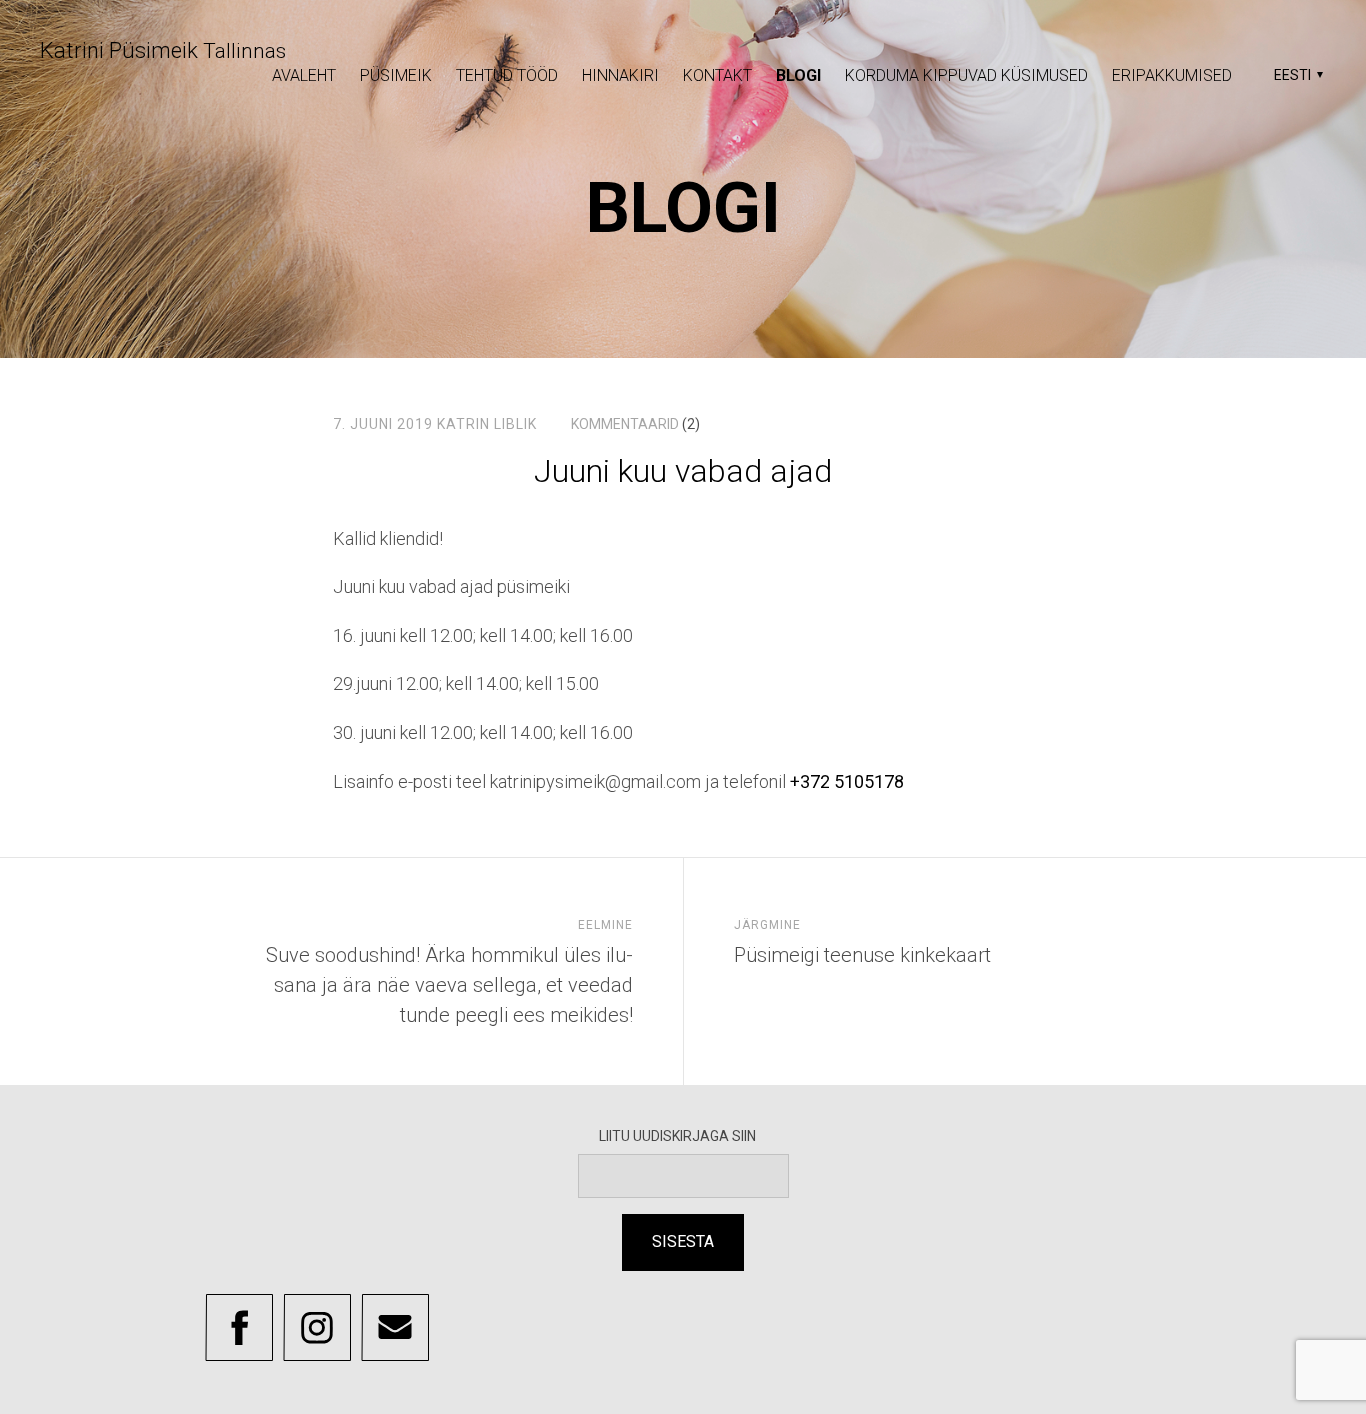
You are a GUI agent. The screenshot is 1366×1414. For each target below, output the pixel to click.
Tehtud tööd (507, 75)
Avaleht (304, 75)
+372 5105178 (847, 781)
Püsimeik (396, 75)
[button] (1296, 75)
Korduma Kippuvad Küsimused (966, 75)
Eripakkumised (1172, 75)
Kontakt (717, 75)
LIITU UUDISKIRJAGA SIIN (683, 1136)
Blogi (798, 75)
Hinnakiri (620, 75)
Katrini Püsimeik (163, 50)
